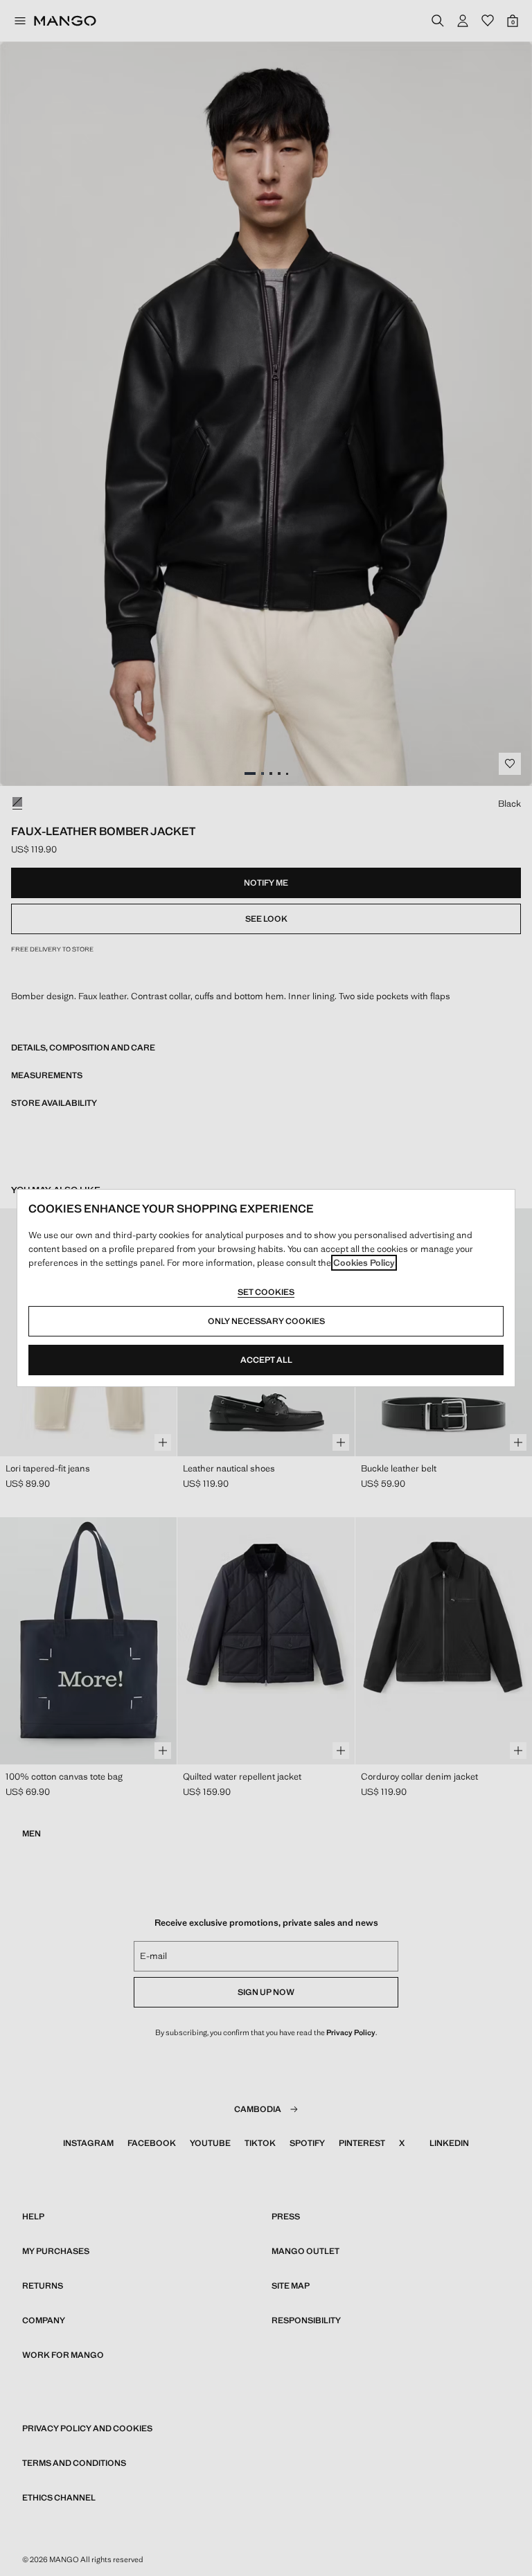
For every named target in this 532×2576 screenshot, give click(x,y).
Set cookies (266, 1292)
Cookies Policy (364, 1263)
